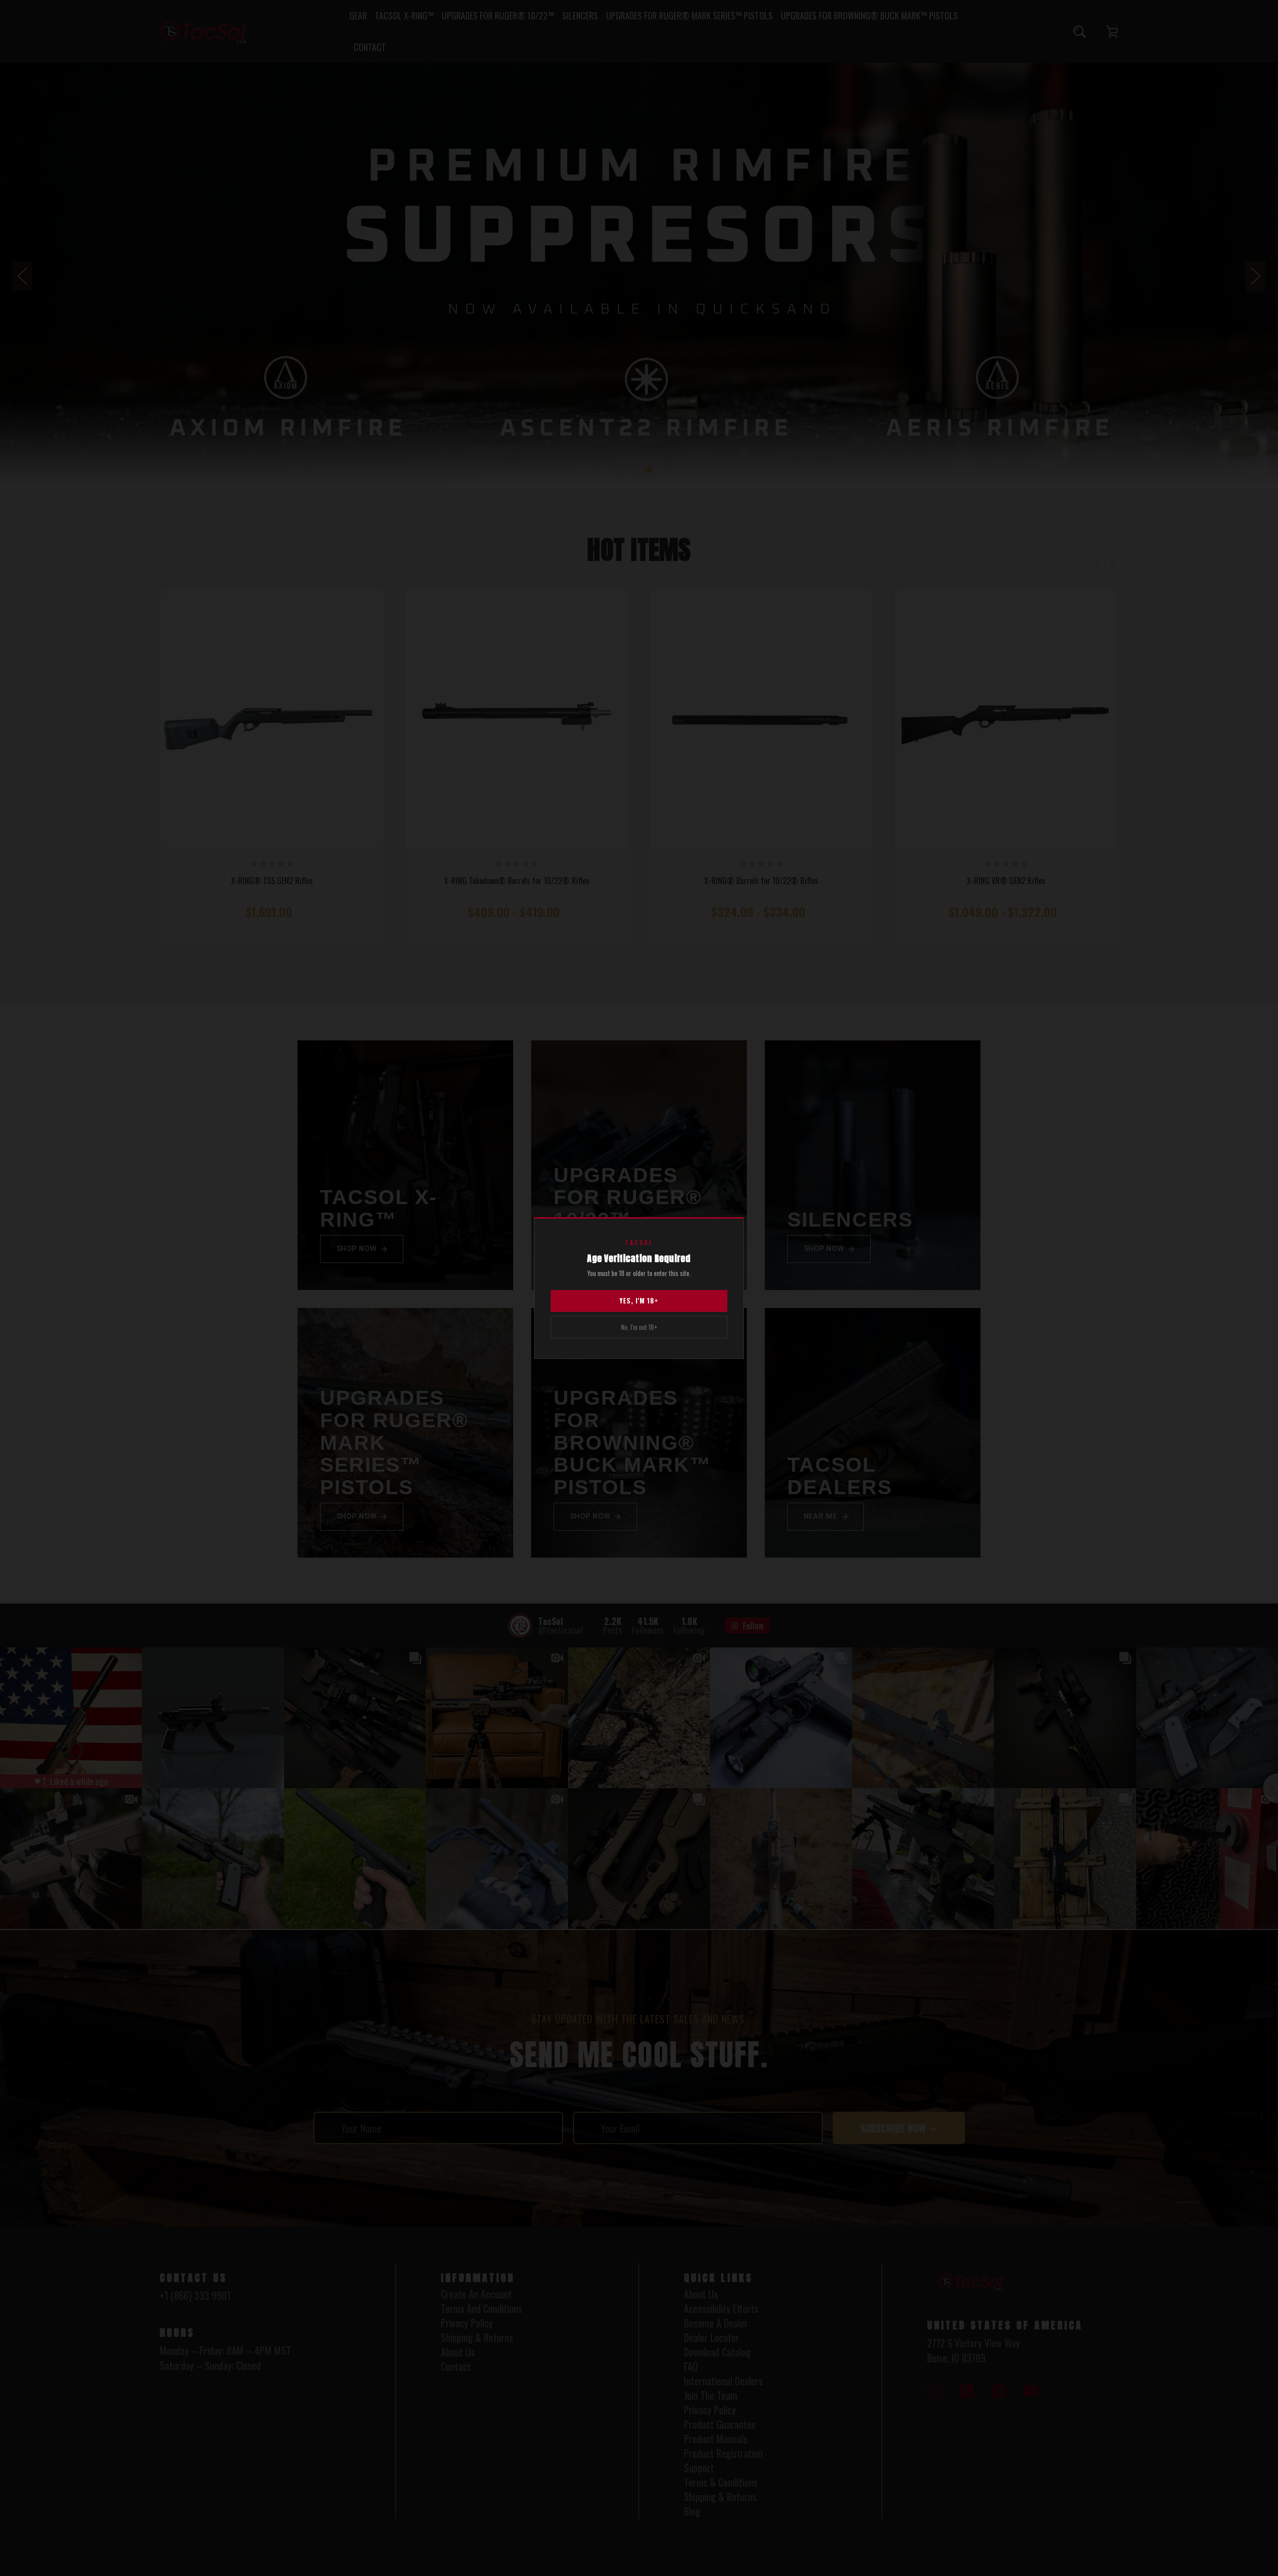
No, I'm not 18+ (639, 1327)
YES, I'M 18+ (639, 1300)
